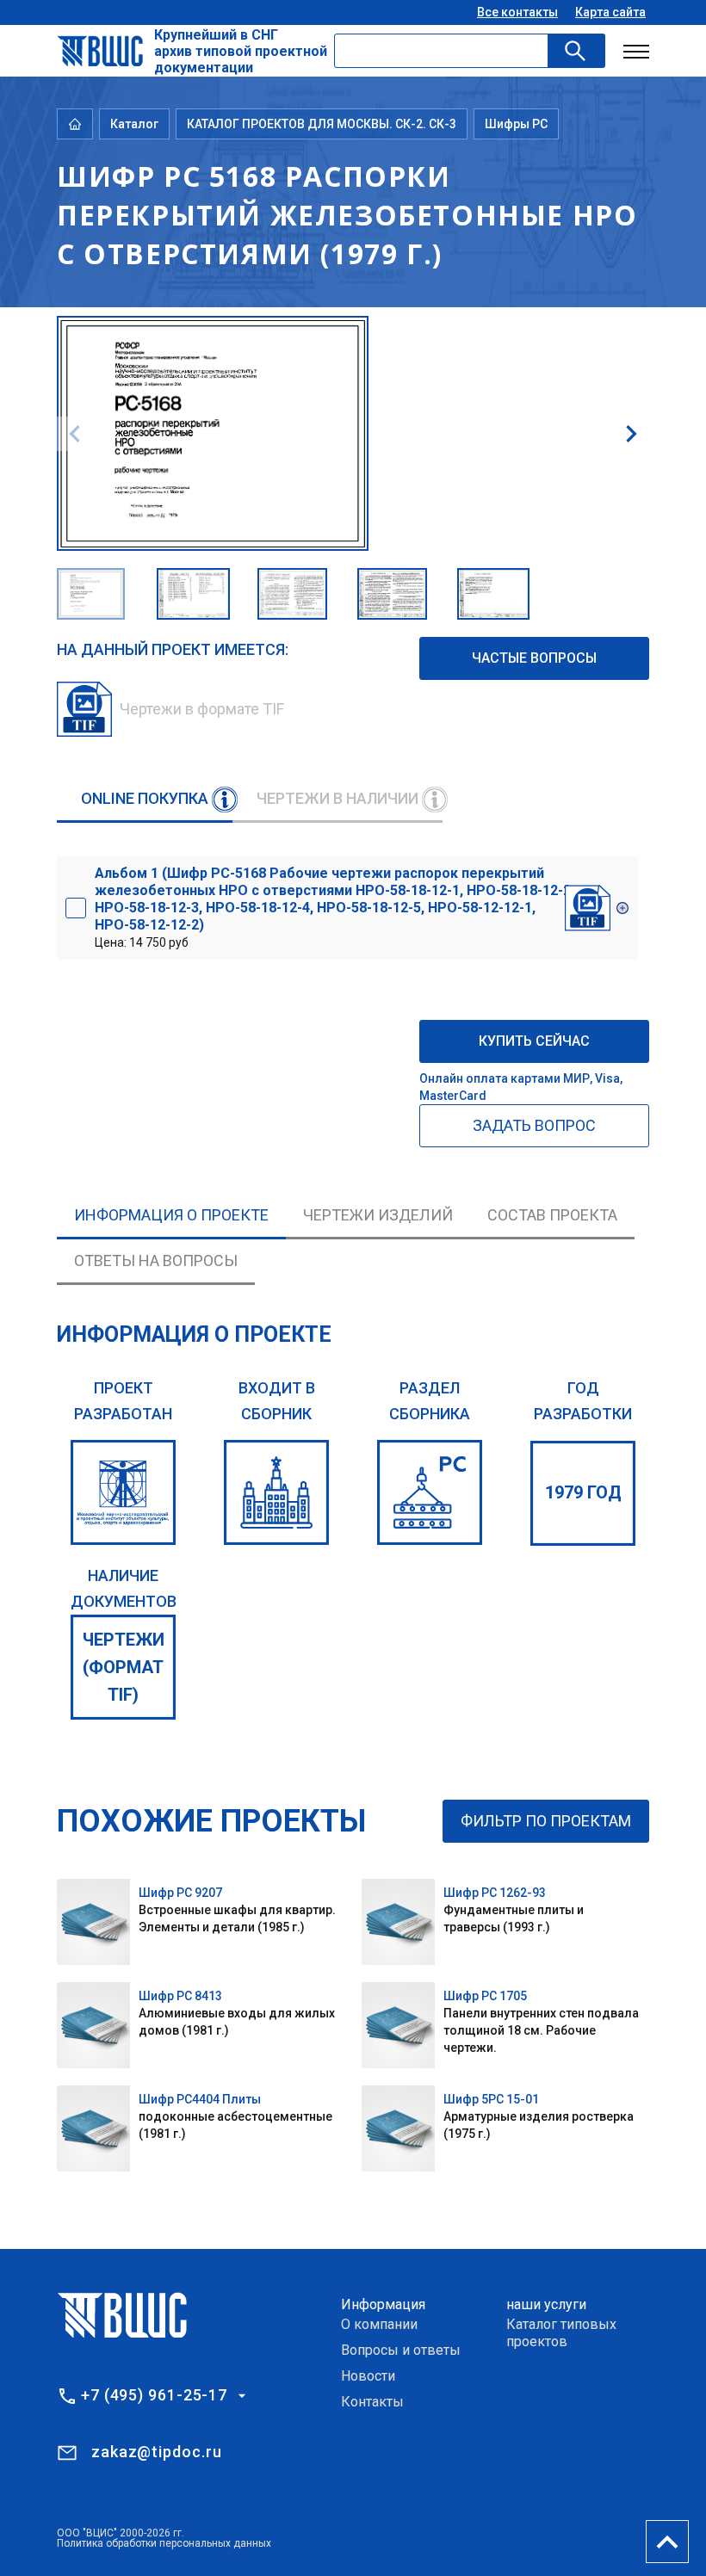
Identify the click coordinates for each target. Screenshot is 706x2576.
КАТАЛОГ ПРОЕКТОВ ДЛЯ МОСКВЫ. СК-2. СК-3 (322, 124)
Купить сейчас (534, 1041)
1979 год (583, 1492)
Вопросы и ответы (401, 2350)
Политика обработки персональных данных (164, 2543)
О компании (379, 2324)
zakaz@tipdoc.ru (157, 2452)
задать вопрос (534, 1125)
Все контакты (517, 12)
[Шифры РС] (430, 1492)
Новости (368, 2376)
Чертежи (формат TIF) (124, 1667)
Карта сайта (610, 12)
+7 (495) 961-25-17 (154, 2395)
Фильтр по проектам (546, 1821)
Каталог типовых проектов (561, 2333)
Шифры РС (516, 124)
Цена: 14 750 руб (334, 907)
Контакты (372, 2402)
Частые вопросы (534, 658)
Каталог (134, 124)
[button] (631, 434)
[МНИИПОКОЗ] (123, 1492)
